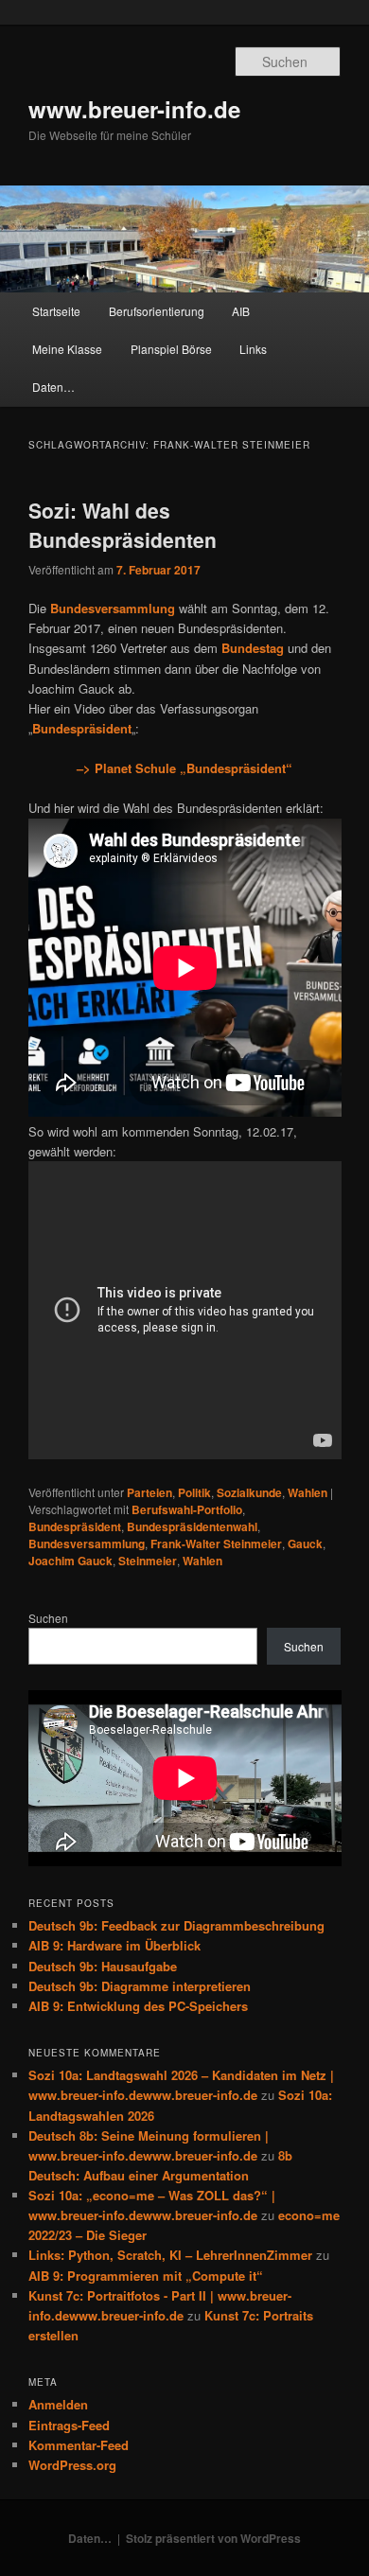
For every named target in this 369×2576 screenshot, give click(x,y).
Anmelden (58, 2404)
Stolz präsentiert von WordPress (213, 2538)
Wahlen (307, 1492)
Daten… (53, 387)
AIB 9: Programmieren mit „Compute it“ (146, 2276)
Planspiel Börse (171, 349)
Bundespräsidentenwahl (192, 1526)
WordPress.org (72, 2465)
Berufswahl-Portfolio (187, 1509)
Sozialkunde (249, 1492)
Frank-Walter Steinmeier (216, 1544)
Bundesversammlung (87, 1544)
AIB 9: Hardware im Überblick (114, 1945)
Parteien (149, 1492)
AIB (241, 311)
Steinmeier (148, 1561)
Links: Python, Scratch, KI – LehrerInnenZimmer (170, 2255)
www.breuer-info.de (134, 109)
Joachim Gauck (70, 1561)
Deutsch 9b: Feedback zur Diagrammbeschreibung (176, 1925)
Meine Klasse (67, 349)
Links (253, 349)
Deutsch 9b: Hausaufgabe (103, 1966)
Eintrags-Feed (69, 2425)
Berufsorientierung (157, 311)
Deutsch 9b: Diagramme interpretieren (140, 1986)
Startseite (56, 311)
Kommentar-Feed (79, 2445)
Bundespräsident (75, 1526)
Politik (194, 1492)
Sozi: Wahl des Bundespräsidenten (123, 525)
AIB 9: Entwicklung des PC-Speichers (138, 2006)
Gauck (305, 1544)
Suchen (48, 1618)
